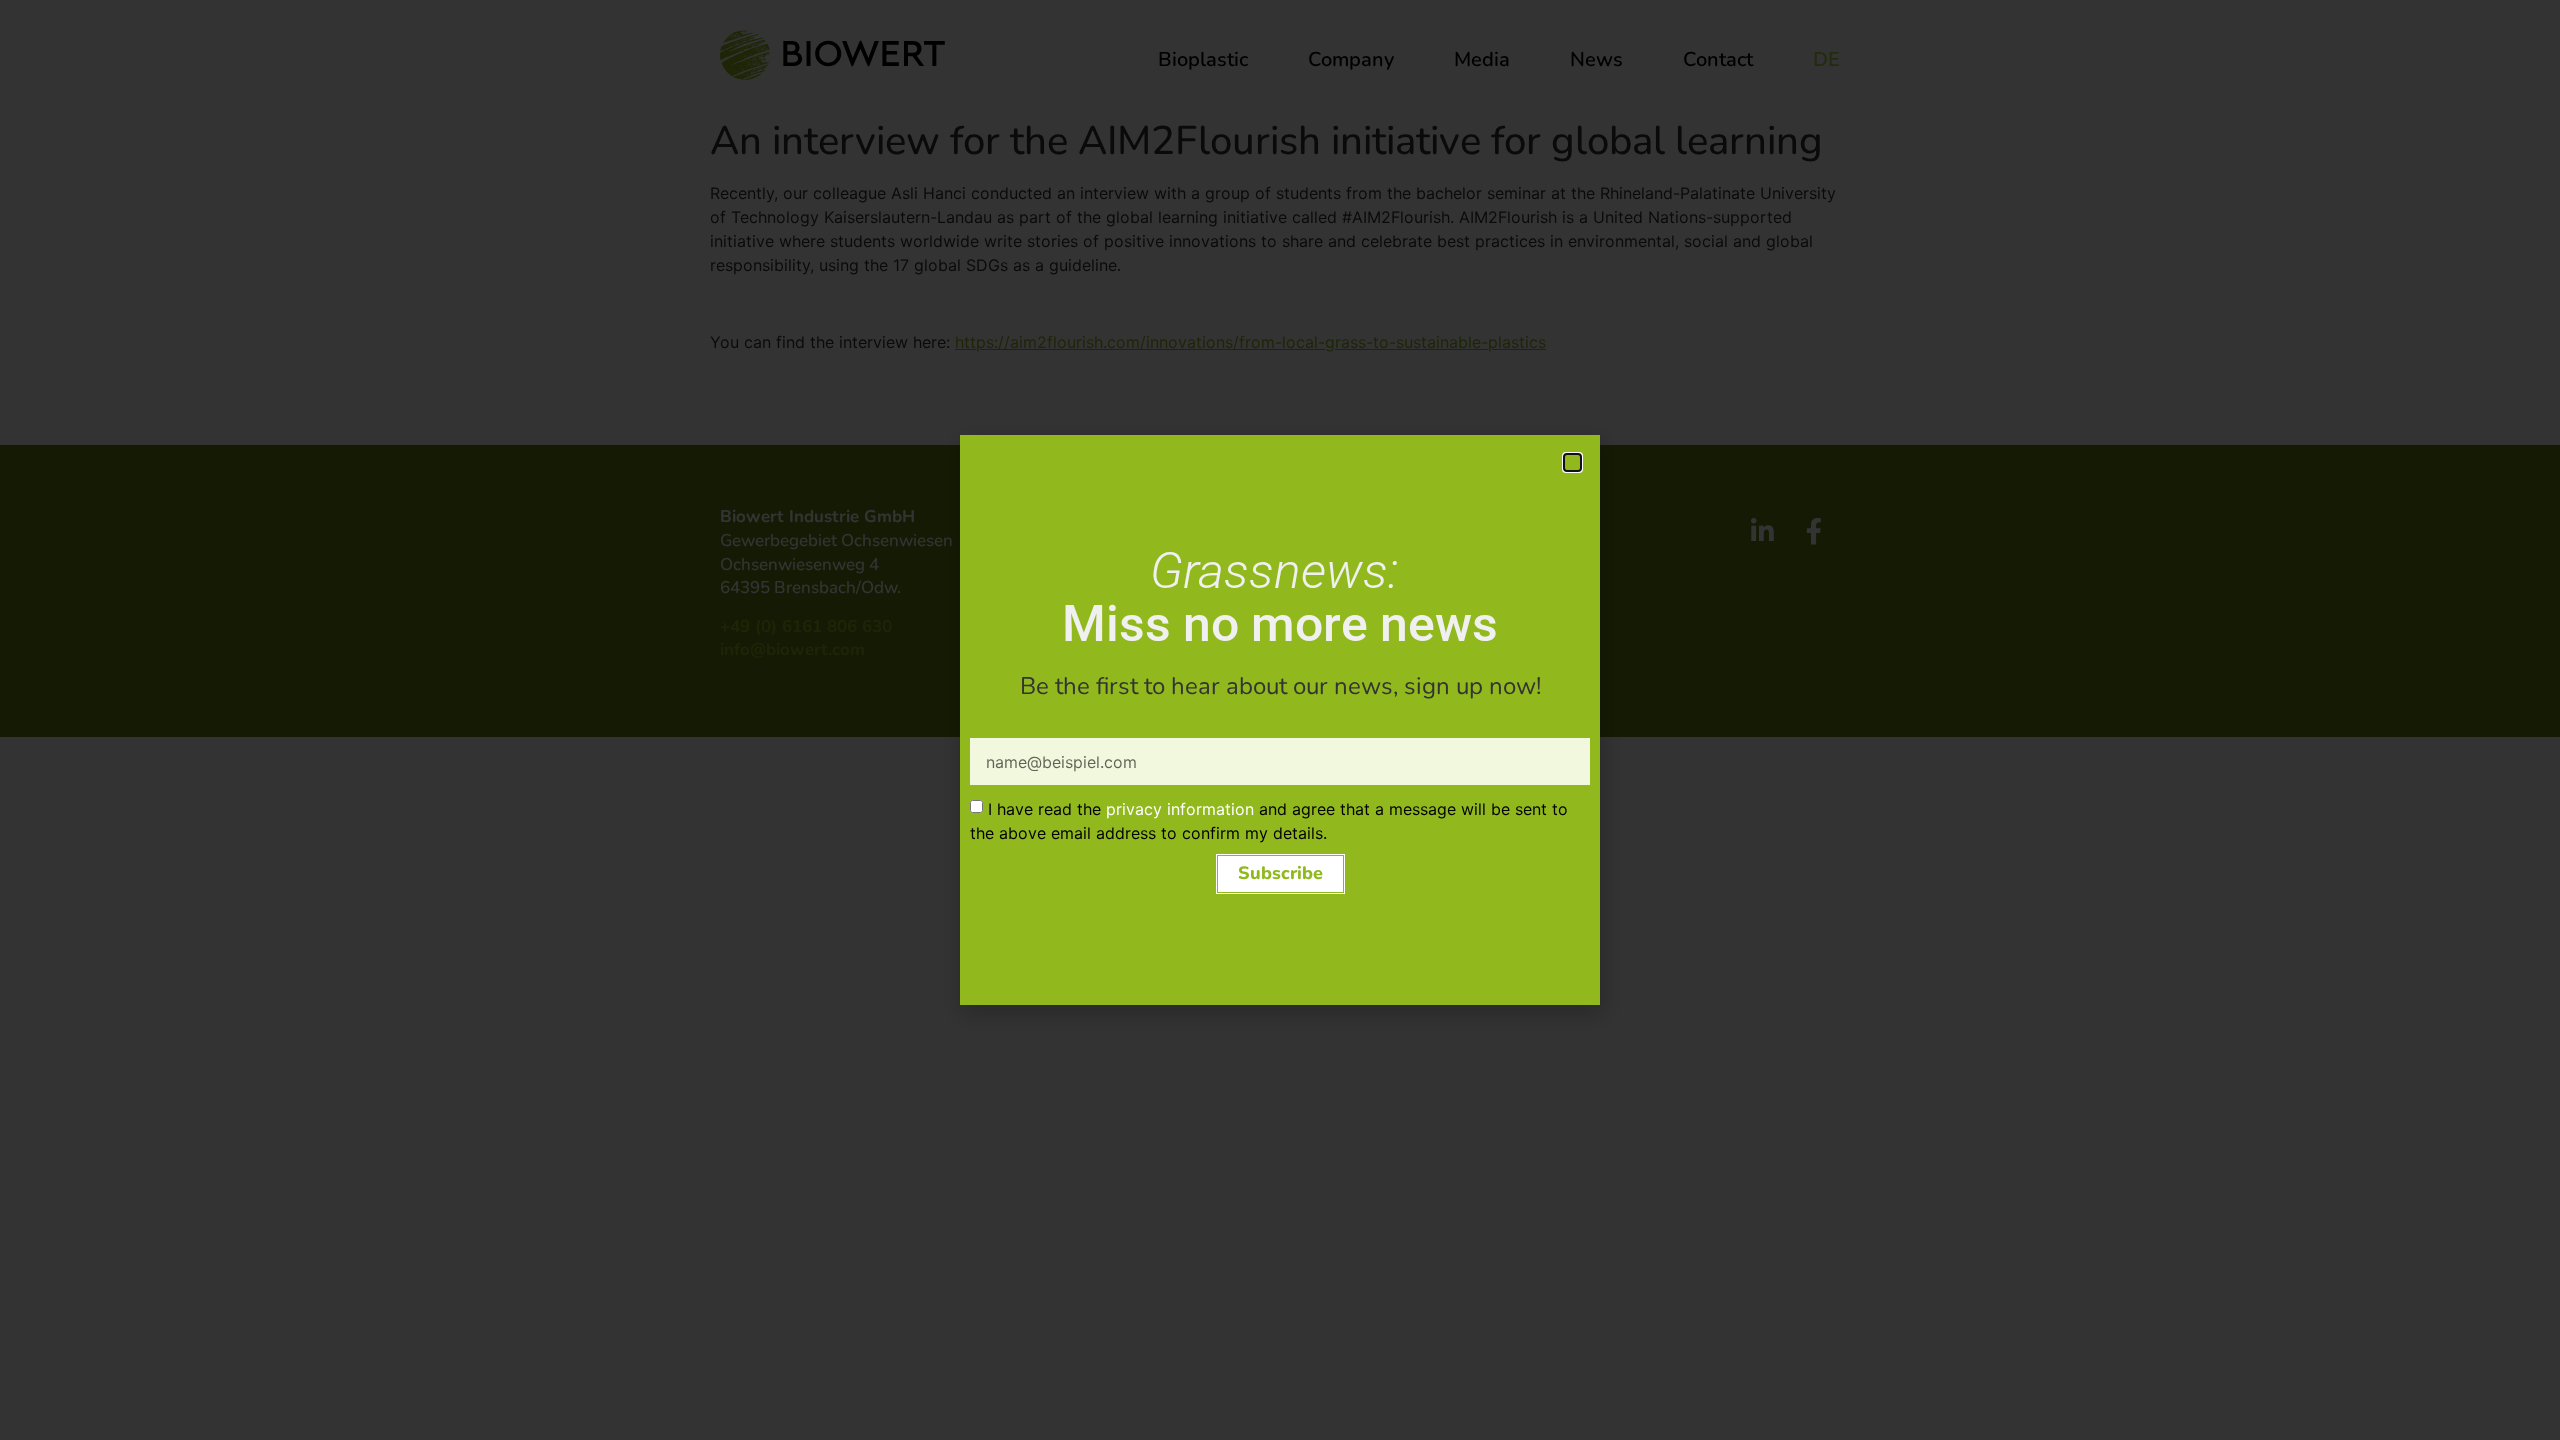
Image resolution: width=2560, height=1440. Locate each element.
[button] (1572, 462)
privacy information (1180, 809)
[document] (1280, 720)
